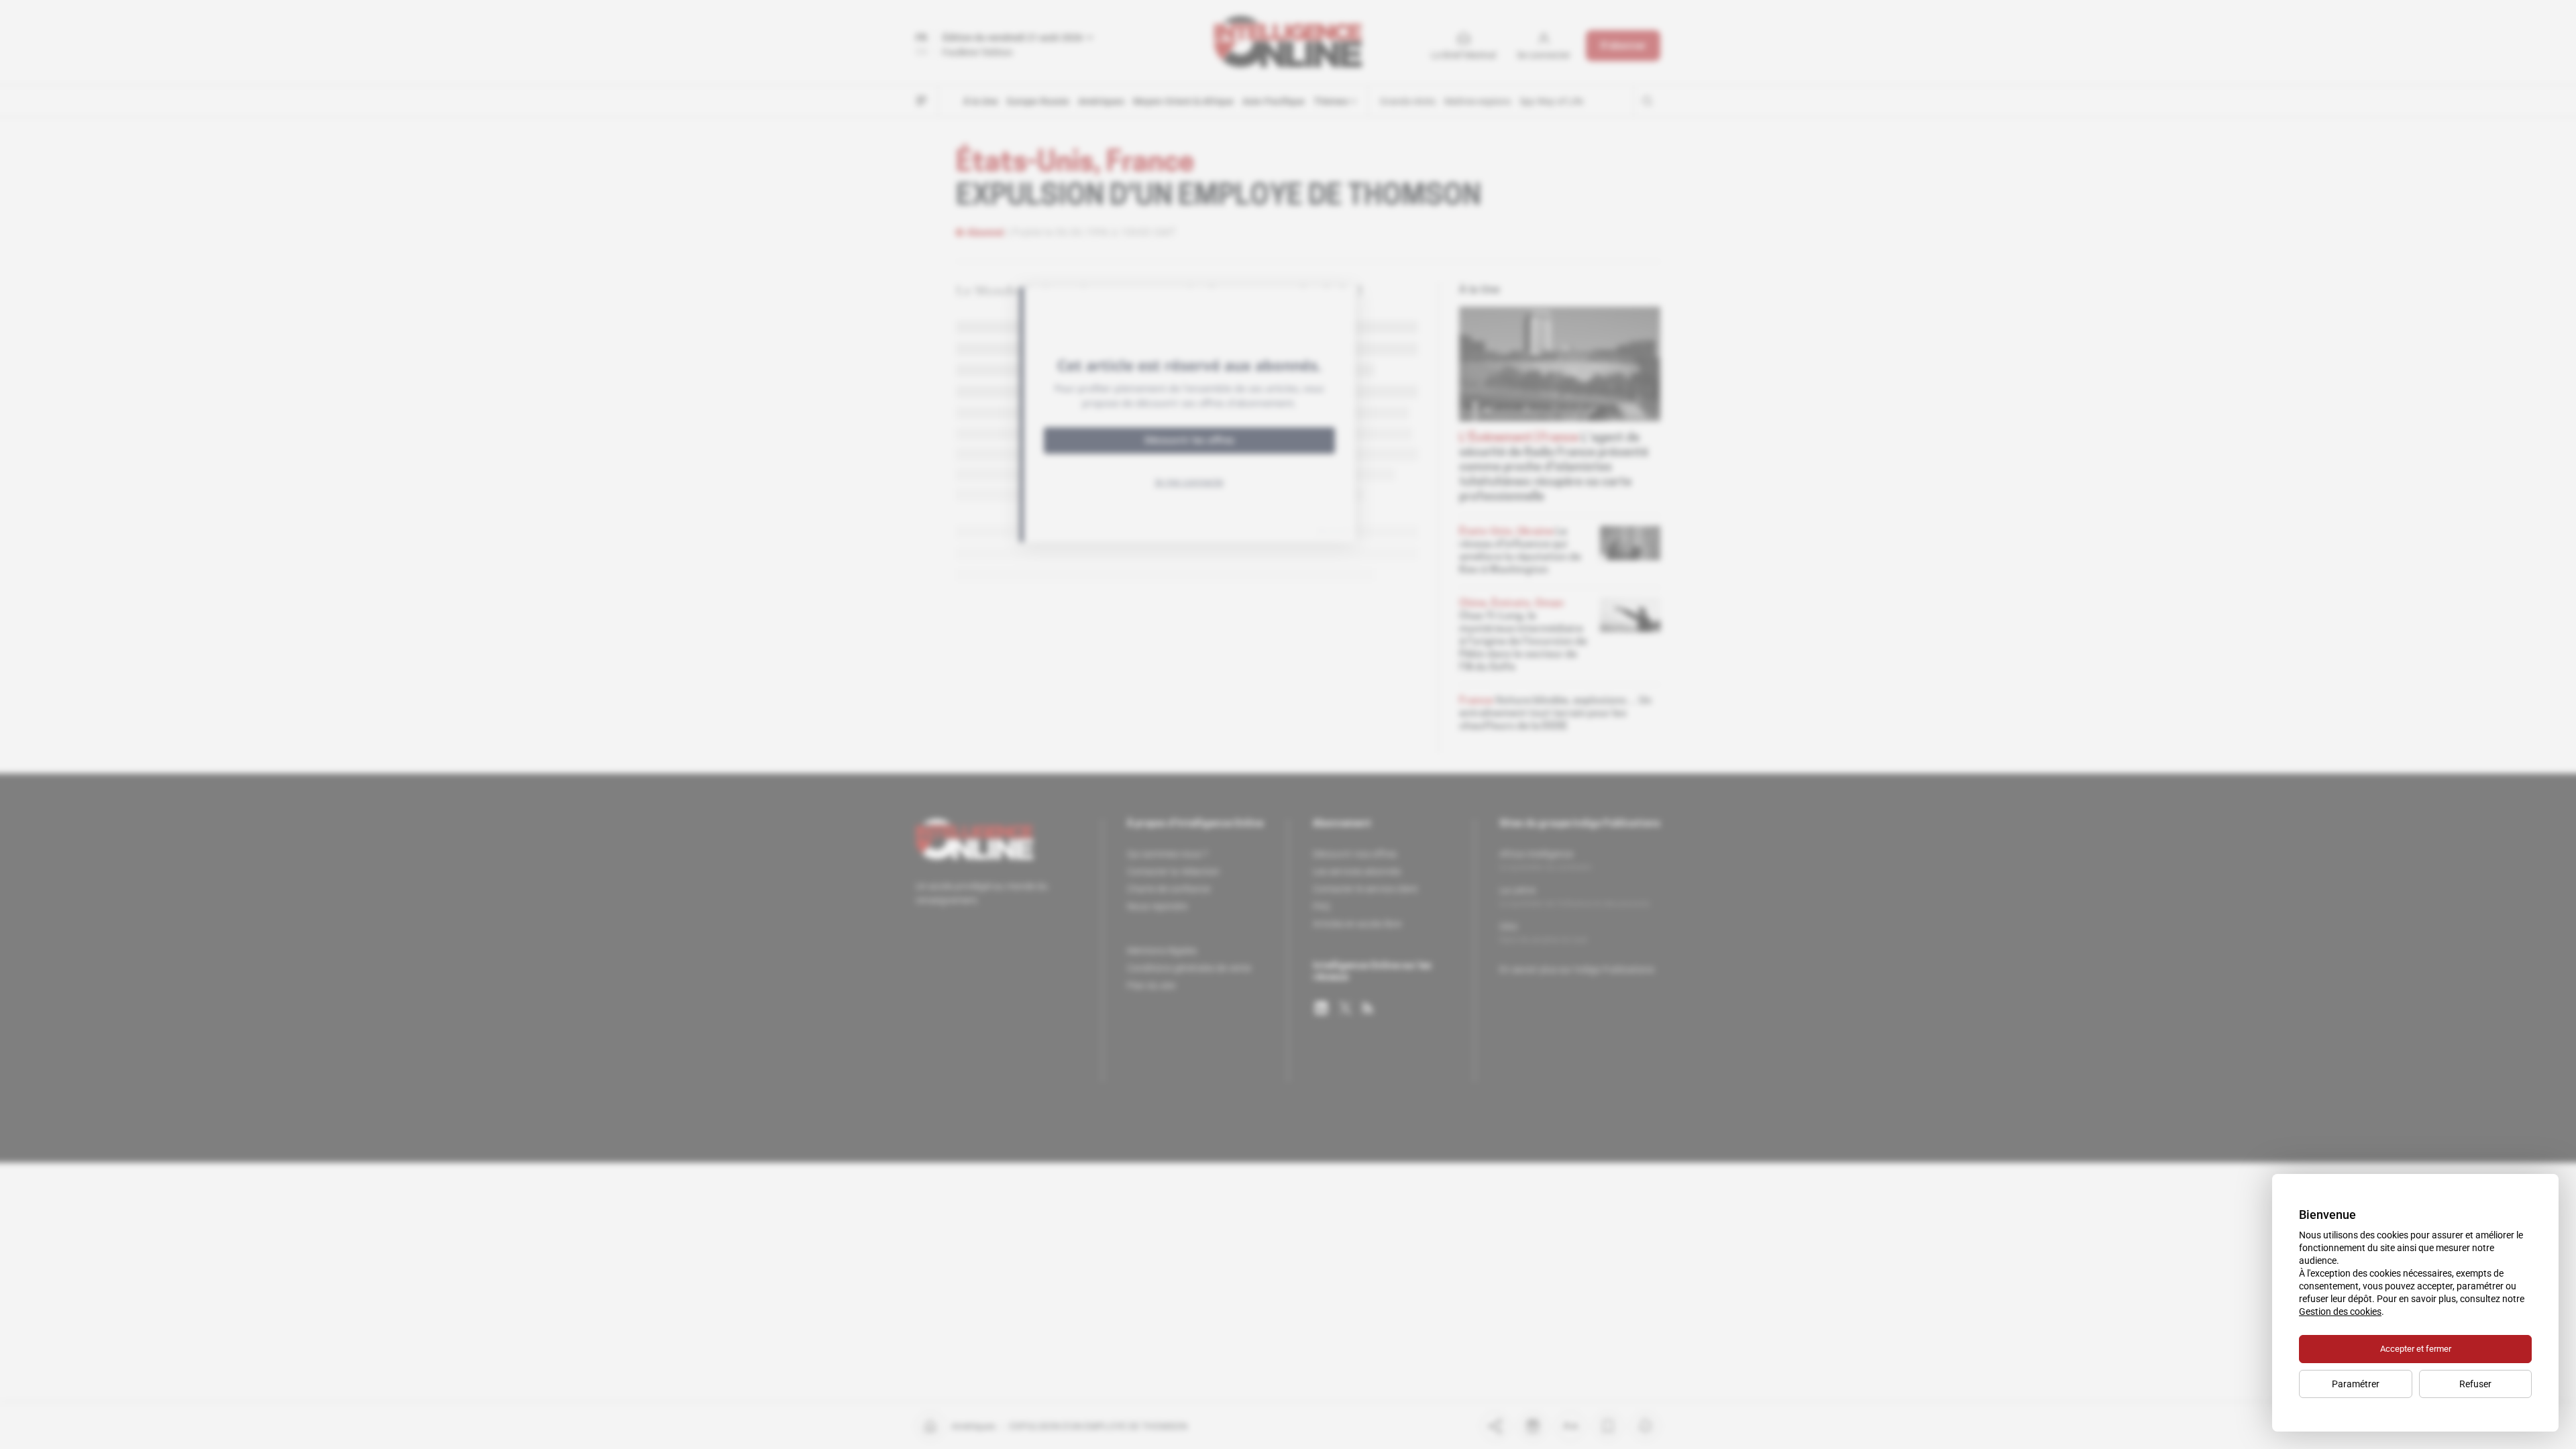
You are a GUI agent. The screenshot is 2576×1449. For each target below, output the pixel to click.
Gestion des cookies (2340, 1311)
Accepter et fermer (2416, 1349)
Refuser (2475, 1384)
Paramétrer (2356, 1384)
